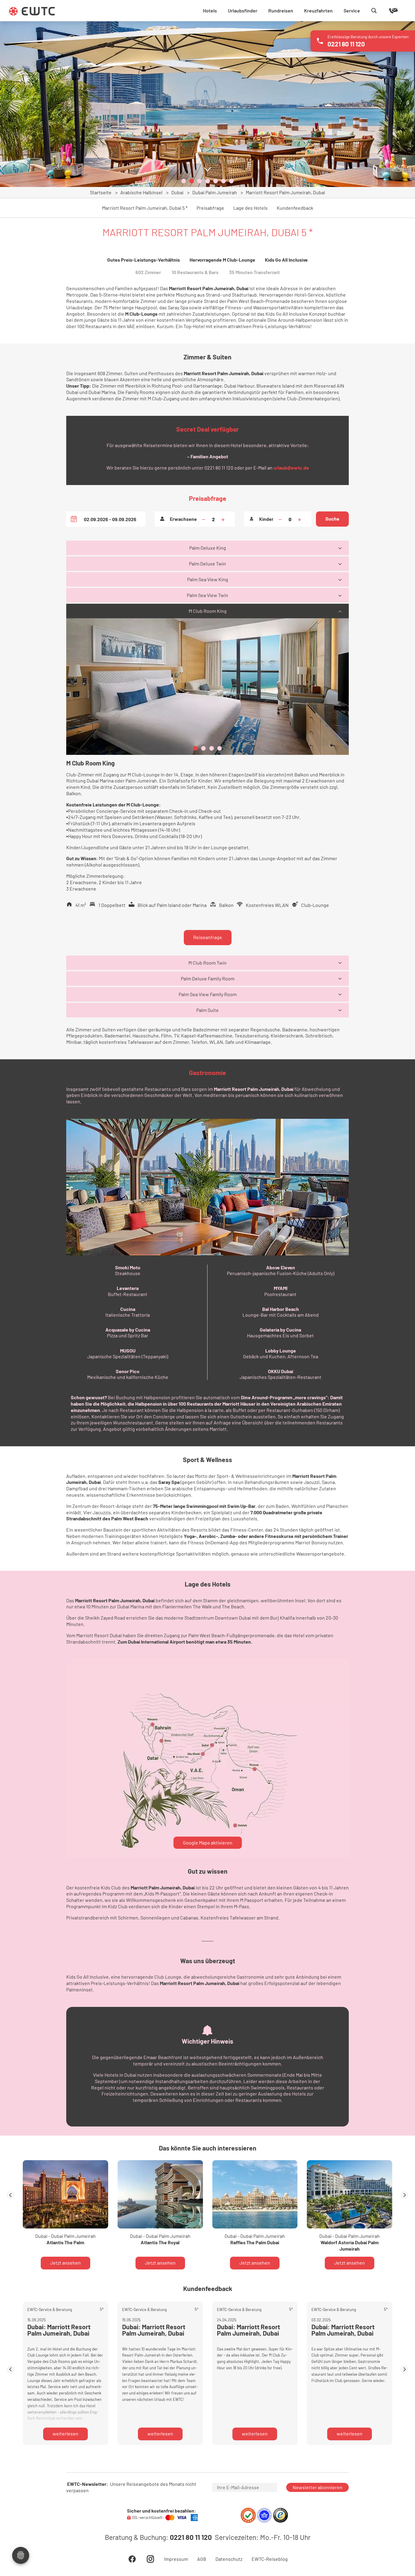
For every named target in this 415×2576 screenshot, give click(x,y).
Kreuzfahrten (318, 10)
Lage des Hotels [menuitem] (250, 208)
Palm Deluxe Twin (207, 563)
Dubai (177, 192)
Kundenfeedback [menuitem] (295, 208)
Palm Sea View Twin (207, 595)
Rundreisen (281, 10)
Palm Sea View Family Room (208, 994)
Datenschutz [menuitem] (229, 2559)
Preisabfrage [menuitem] (210, 208)
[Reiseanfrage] (385, 11)
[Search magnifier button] (374, 11)
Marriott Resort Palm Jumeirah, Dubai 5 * (145, 208)
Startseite (101, 192)
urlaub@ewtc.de (291, 468)
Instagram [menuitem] (150, 2559)
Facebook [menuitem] (132, 2559)
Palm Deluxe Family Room (208, 978)
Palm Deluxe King (208, 548)
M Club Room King (208, 611)
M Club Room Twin (207, 963)
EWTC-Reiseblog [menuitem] (270, 2559)
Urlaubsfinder (243, 10)
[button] (184, 181)
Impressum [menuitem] (176, 2559)
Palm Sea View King (208, 579)
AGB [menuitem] (202, 2559)
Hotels (210, 10)
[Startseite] (32, 11)
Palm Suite (207, 1010)
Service (352, 10)
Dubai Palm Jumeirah (215, 192)
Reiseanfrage (208, 937)
